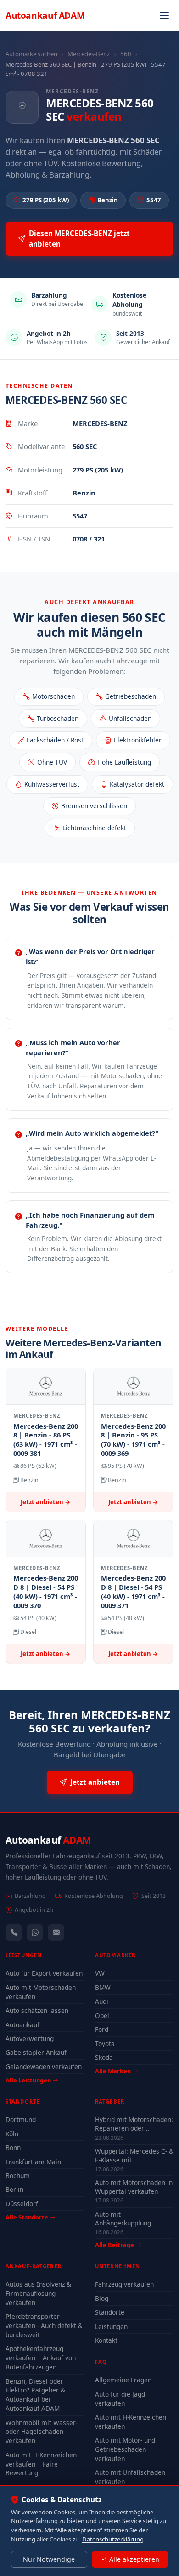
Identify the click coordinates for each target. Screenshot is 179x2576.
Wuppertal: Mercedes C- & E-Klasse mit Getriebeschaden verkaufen (134, 2156)
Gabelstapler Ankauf (36, 2052)
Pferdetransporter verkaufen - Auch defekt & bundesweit (44, 2326)
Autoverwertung (30, 2038)
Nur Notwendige (49, 2559)
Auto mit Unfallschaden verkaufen (130, 2477)
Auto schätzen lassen (37, 2010)
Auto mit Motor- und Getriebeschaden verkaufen (125, 2449)
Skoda (104, 2057)
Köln (12, 2134)
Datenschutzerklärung (113, 2539)
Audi (102, 2001)
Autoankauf (45, 15)
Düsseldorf (22, 2204)
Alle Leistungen (28, 2080)
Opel (102, 2015)
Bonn (13, 2148)
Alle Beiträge (115, 2245)
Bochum (18, 2176)
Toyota (105, 2044)
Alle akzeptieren (134, 2559)
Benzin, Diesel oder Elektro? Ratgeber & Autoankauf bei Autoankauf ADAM (35, 2395)
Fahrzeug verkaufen (124, 2284)
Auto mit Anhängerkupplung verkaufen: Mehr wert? (129, 2219)
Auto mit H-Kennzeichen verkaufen (131, 2422)
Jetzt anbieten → (46, 1502)
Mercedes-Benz (89, 54)
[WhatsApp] (35, 1932)
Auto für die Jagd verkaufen (120, 2399)
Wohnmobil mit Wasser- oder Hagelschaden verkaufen (42, 2432)
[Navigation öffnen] (164, 16)
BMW (103, 1987)
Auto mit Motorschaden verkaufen (41, 1992)
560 (126, 54)
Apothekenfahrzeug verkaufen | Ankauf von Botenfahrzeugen (41, 2358)
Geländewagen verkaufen (44, 2067)
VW (100, 1973)
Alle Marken (113, 2071)
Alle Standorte (27, 2217)
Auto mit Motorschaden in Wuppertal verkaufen (134, 2187)
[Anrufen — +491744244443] (14, 1932)
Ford (102, 2029)
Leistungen (111, 2326)
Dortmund (21, 2119)
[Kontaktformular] (56, 1932)
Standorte (110, 2312)
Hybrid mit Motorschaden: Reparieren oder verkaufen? (134, 2124)
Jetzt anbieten (95, 1782)
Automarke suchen (31, 54)
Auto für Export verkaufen (44, 1973)
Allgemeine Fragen (123, 2380)
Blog (102, 2298)
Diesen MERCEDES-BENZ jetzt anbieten (79, 239)
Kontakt (106, 2340)
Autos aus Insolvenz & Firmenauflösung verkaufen (38, 2293)
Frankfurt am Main (33, 2162)
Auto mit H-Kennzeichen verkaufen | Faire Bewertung (41, 2464)
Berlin (14, 2189)
